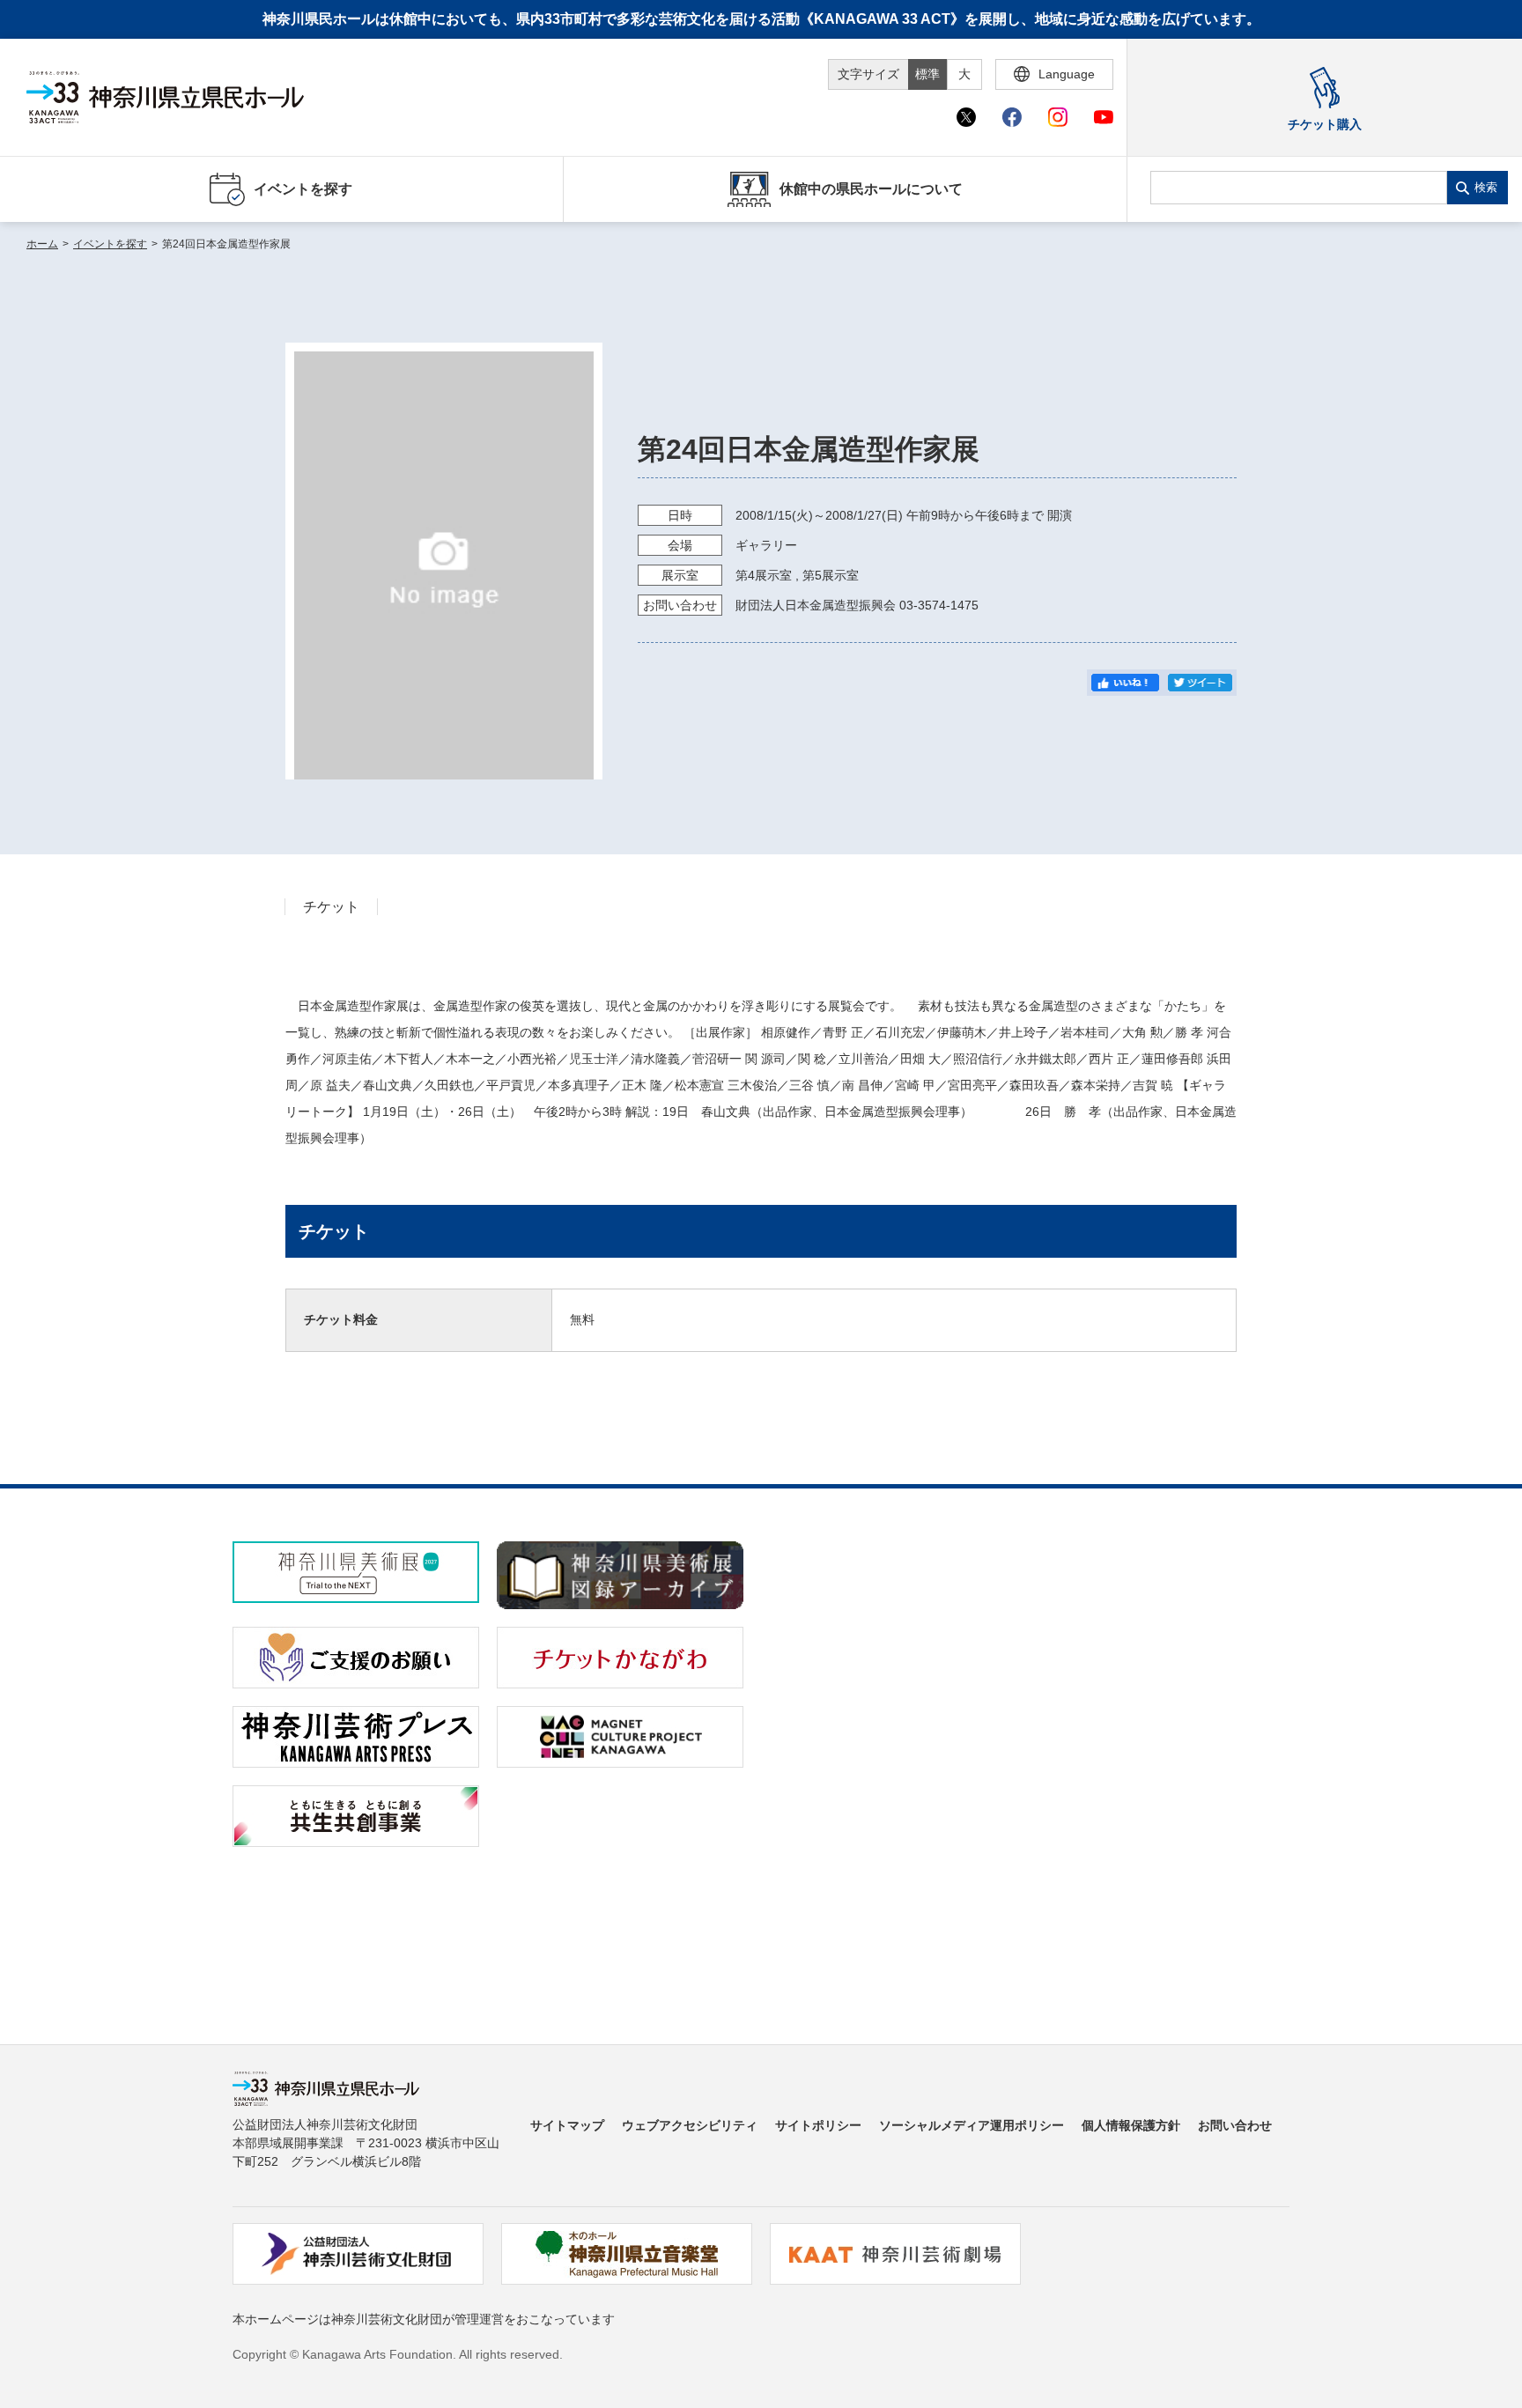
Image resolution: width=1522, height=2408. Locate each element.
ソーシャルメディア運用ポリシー (972, 2125)
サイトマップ (567, 2125)
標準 (927, 74)
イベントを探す (110, 244)
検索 (1486, 187)
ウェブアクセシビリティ (690, 2125)
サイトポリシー (818, 2125)
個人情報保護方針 (1131, 2125)
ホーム (42, 244)
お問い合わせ (1235, 2125)
